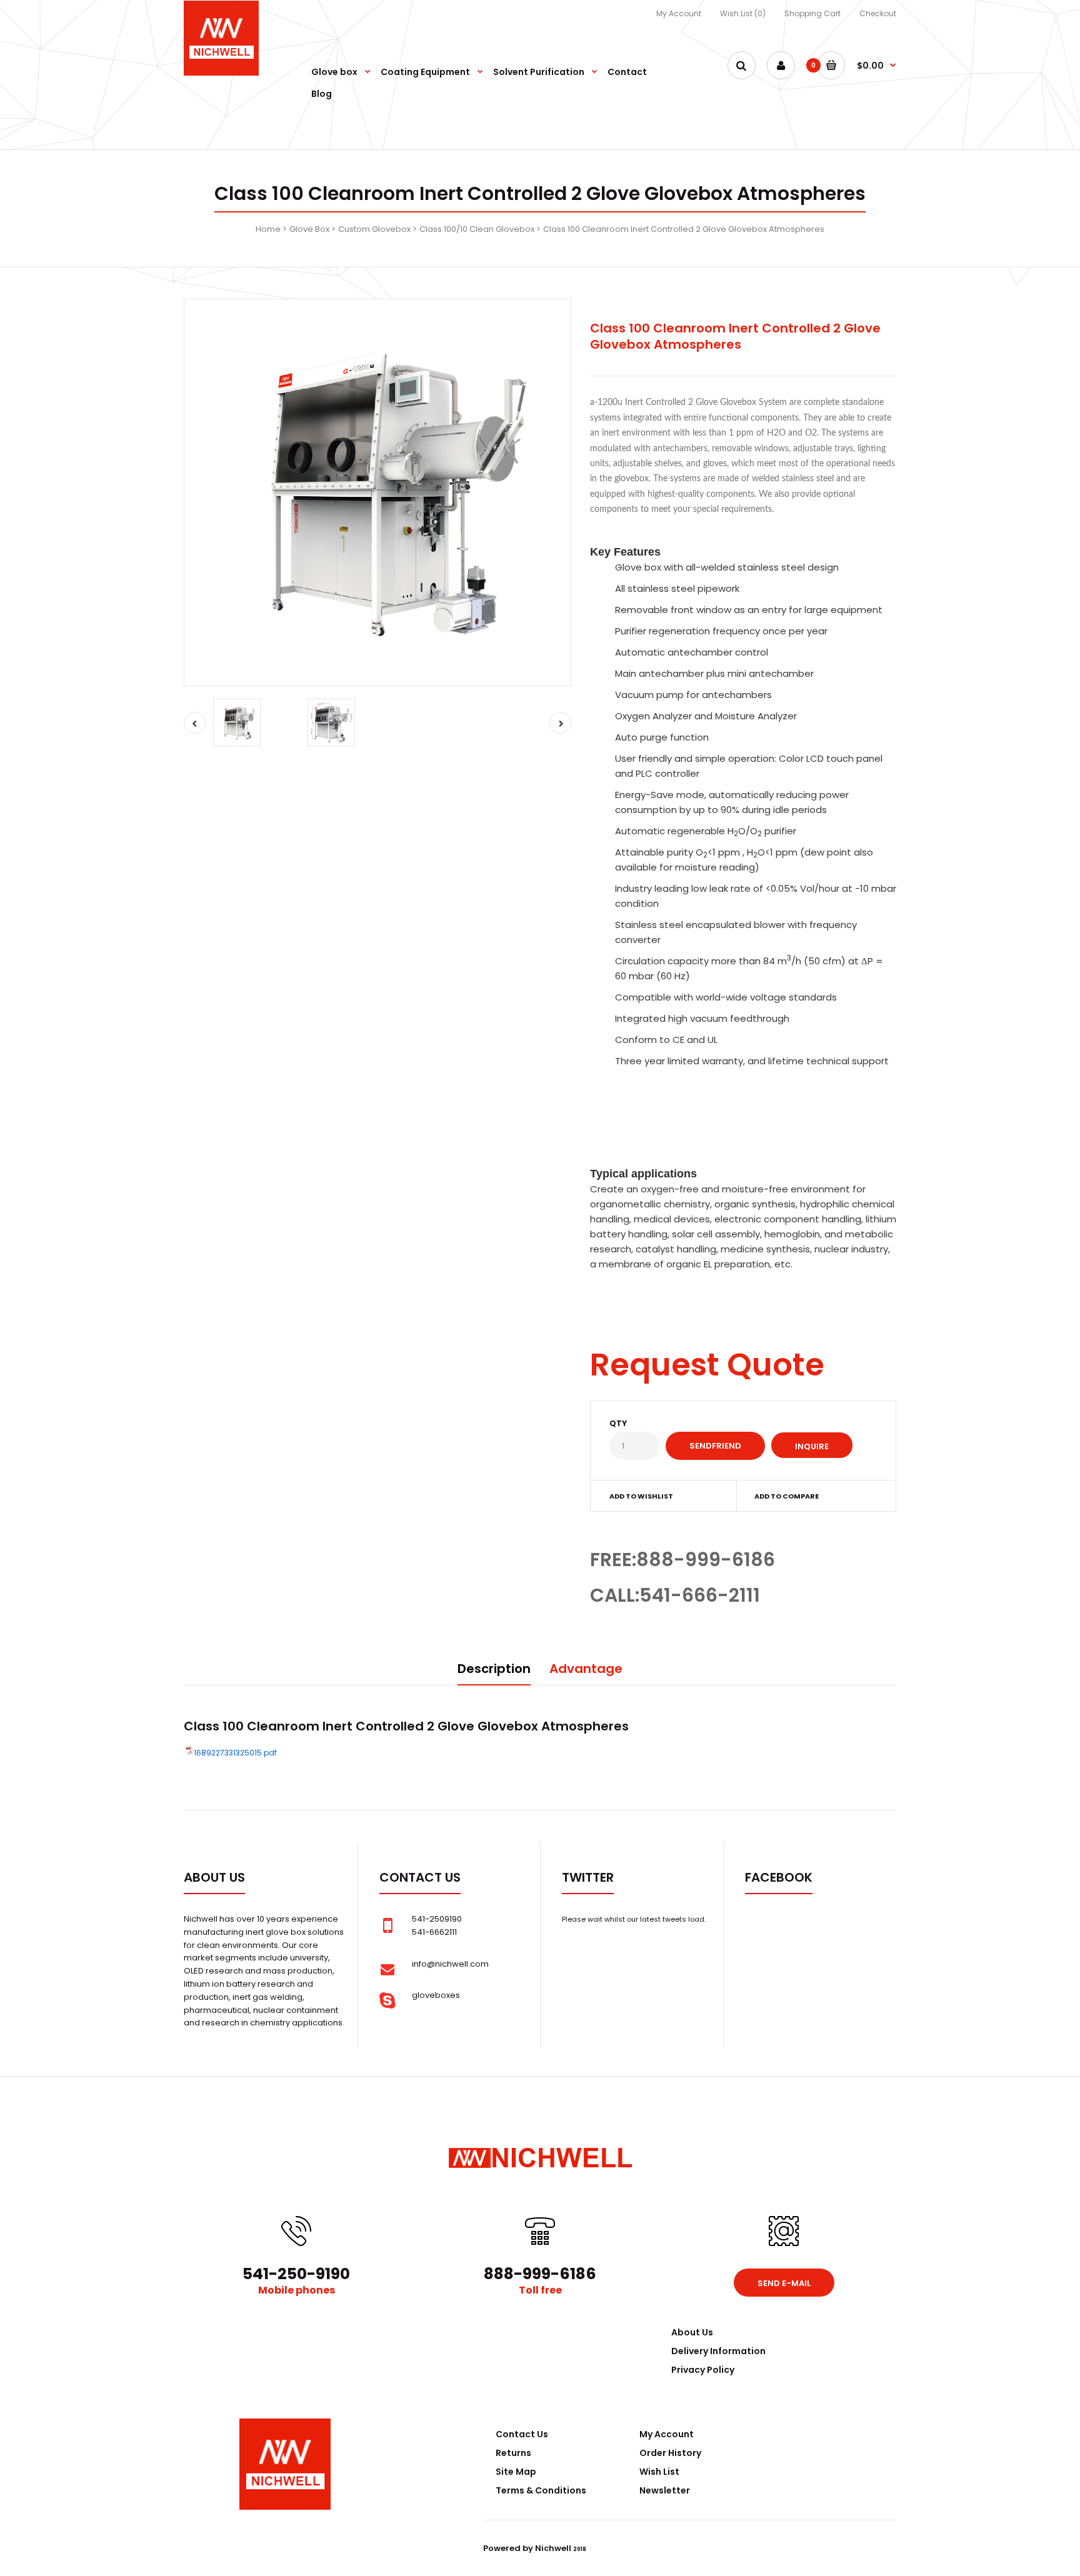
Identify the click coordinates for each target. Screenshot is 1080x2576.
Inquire (812, 1446)
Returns (513, 2453)
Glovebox (508, 1726)
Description (494, 1669)
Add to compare (787, 1496)
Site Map (516, 2472)
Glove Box (309, 229)
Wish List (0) (743, 13)
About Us (692, 2332)
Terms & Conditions (541, 2490)
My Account (679, 13)
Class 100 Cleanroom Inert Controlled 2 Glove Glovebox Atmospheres (684, 229)
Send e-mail (784, 2283)
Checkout (878, 13)
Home (268, 229)
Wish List (659, 2472)
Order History (670, 2453)
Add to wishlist (641, 1496)
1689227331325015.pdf (235, 1753)
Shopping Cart (812, 13)
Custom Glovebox (374, 229)
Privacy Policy (703, 2370)
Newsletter (665, 2490)
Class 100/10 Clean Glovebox (477, 229)
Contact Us (522, 2434)
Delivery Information (718, 2351)
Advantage (586, 1669)
